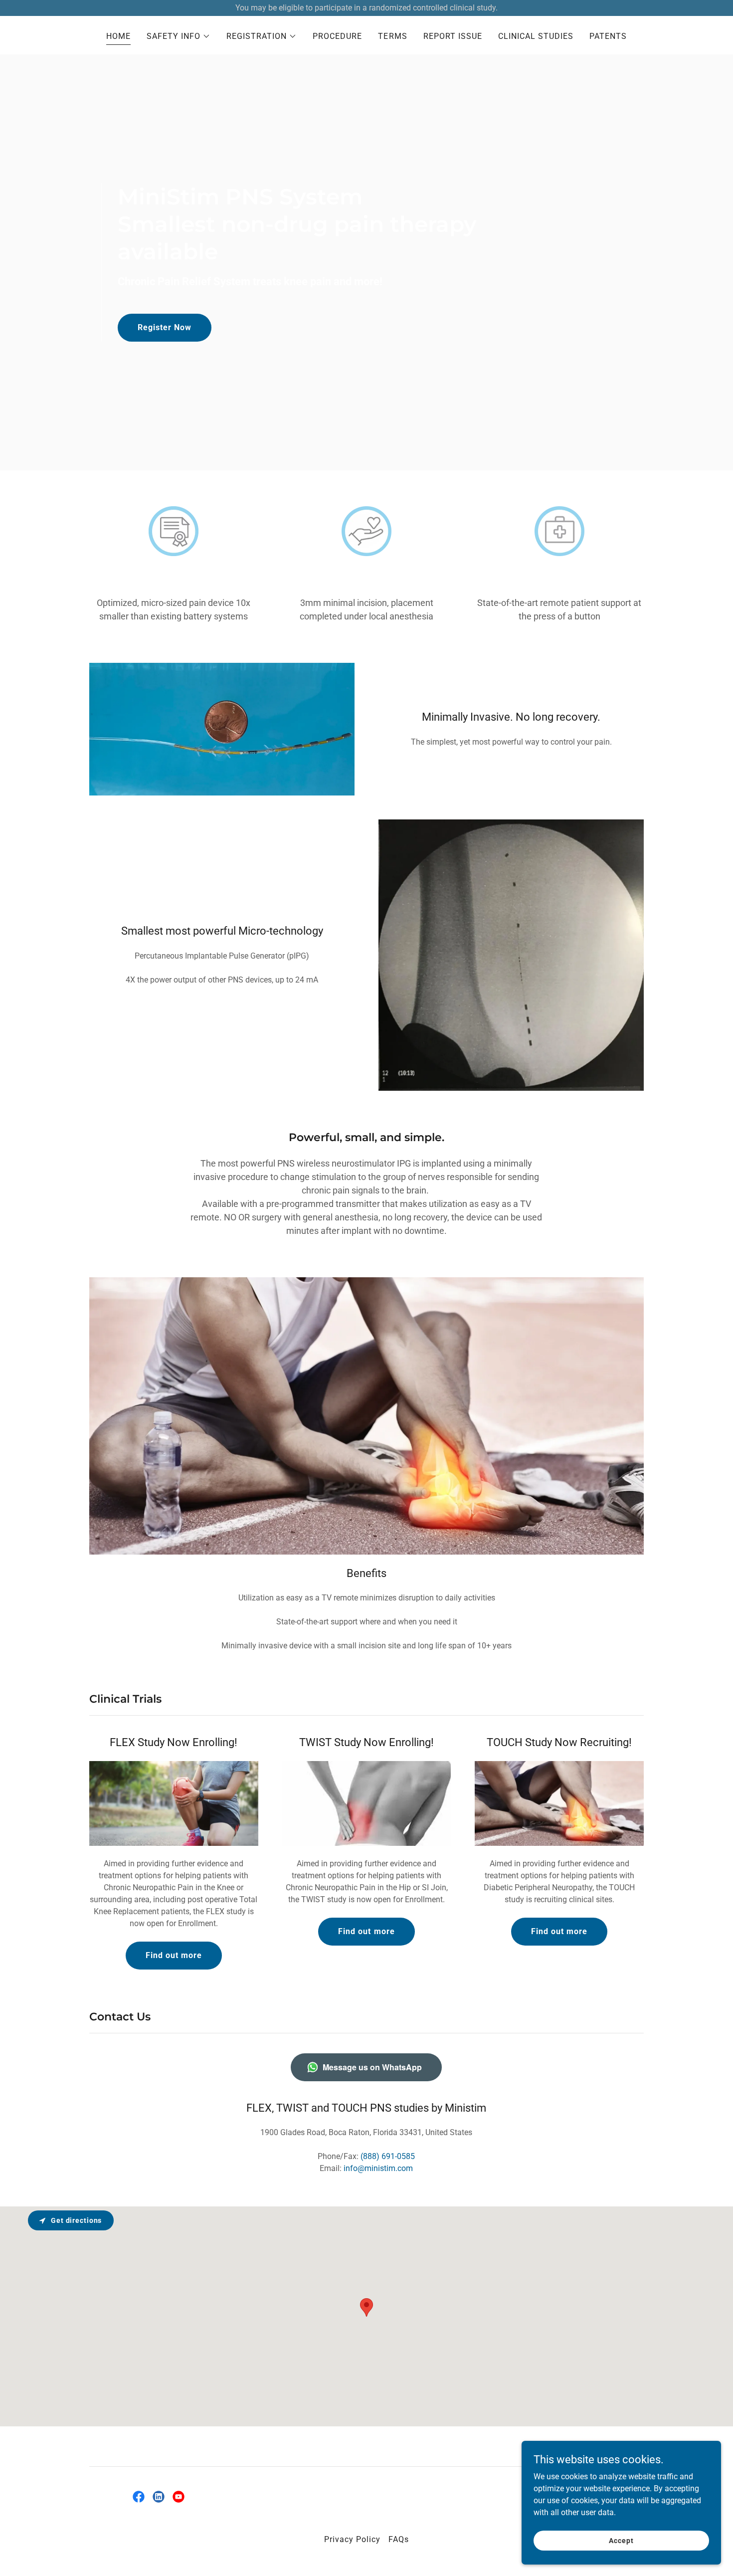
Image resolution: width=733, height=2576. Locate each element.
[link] (139, 2497)
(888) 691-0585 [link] (388, 2156)
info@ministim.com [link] (378, 2168)
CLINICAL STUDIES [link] (536, 36)
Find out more (174, 1955)
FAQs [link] (399, 2539)
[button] (179, 36)
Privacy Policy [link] (352, 2539)
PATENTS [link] (608, 36)
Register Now (165, 327)
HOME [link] (118, 36)
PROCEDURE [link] (337, 36)
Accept (621, 2540)
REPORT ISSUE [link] (453, 36)
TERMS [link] (392, 36)
